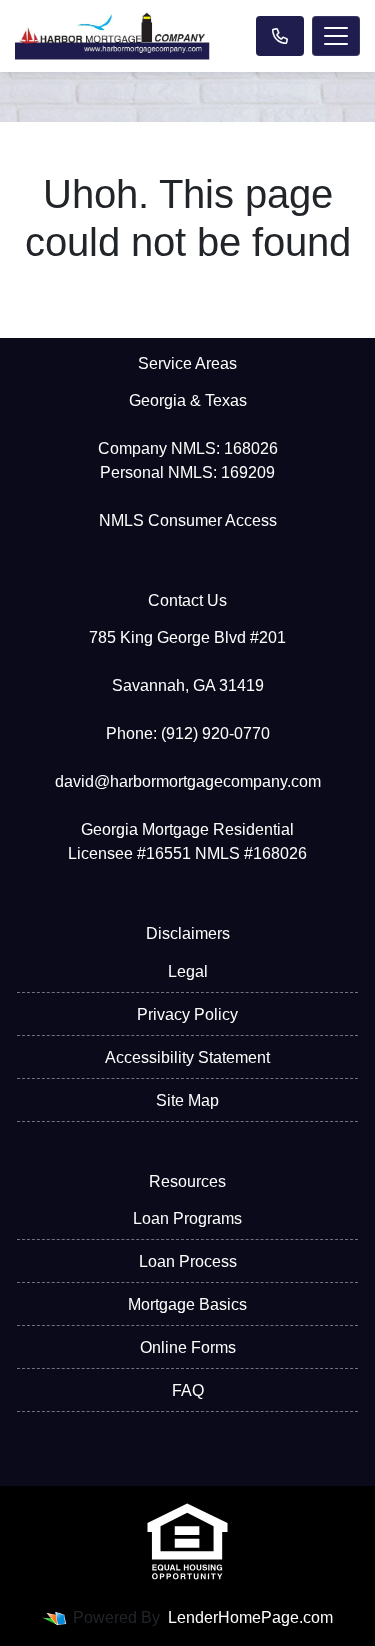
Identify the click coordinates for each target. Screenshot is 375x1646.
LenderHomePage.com (250, 1617)
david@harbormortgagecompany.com (188, 781)
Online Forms (188, 1347)
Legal (188, 971)
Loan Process (188, 1261)
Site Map (187, 1100)
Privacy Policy (187, 1014)
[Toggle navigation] (336, 36)
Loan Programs (187, 1218)
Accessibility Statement (187, 1057)
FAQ (188, 1390)
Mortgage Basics (187, 1304)
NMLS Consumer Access (188, 520)
